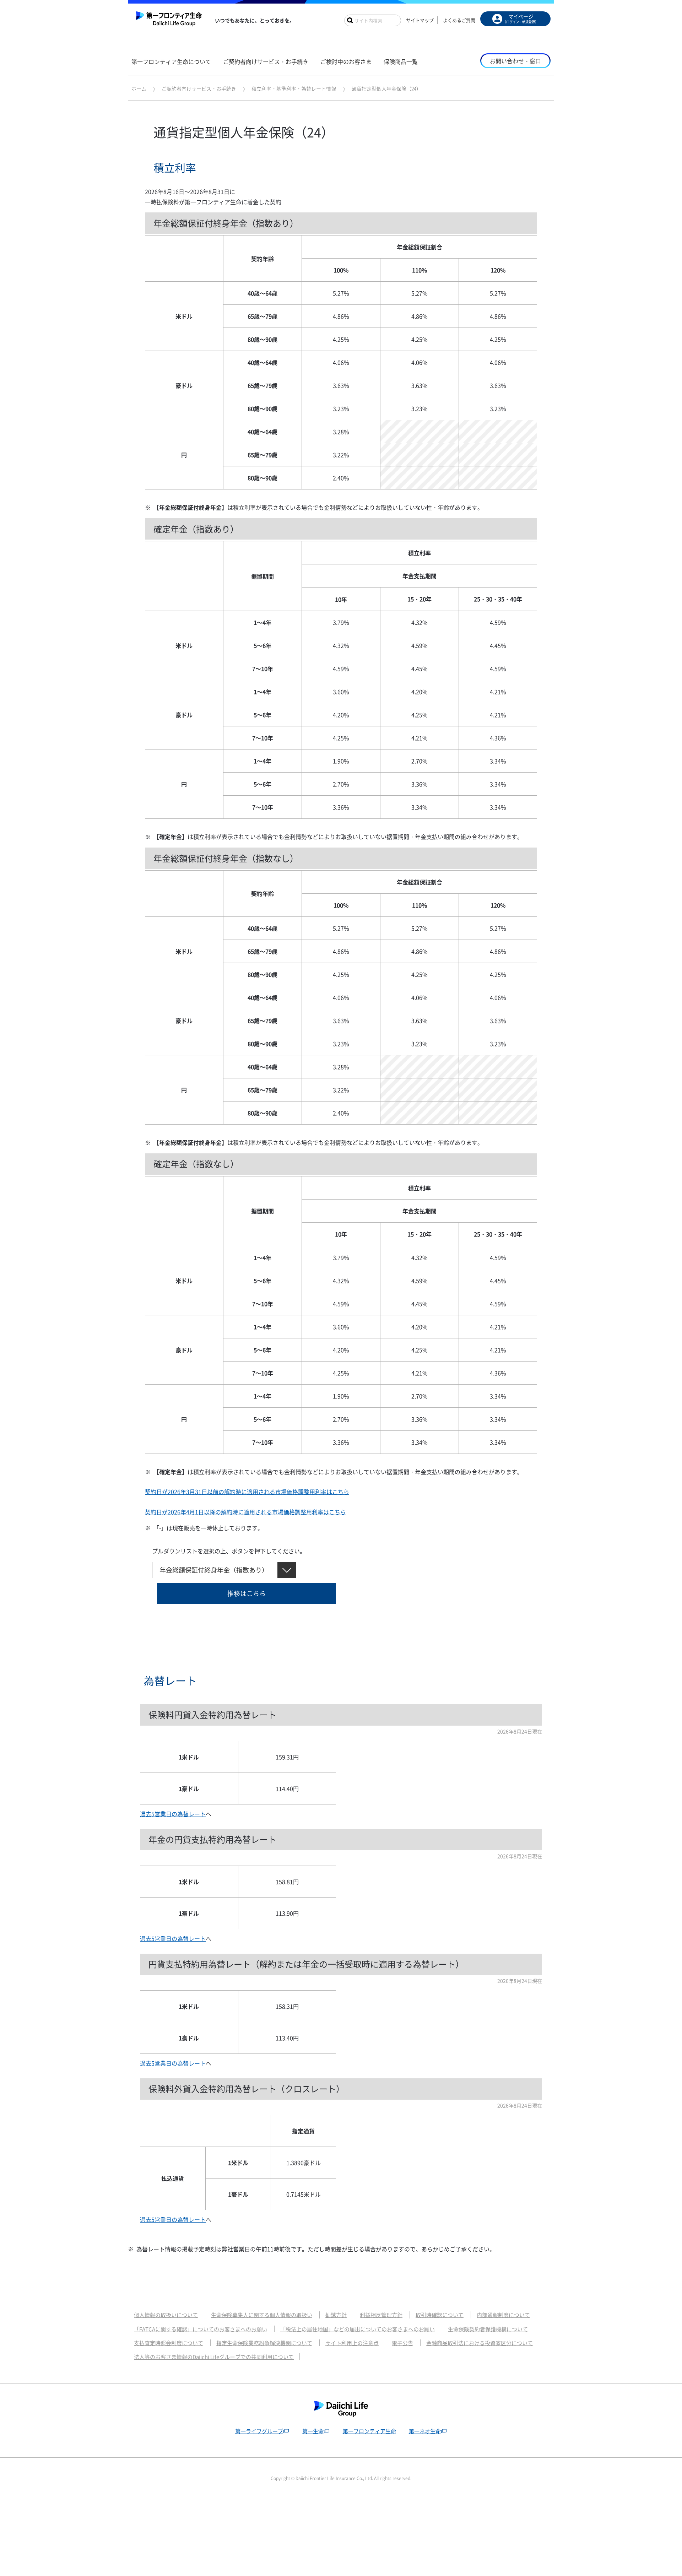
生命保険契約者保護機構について (488, 2329)
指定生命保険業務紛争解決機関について (264, 2343)
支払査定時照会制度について (169, 2343)
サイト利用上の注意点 (352, 2343)
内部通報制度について (503, 2315)
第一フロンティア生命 (369, 2431)
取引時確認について (440, 2315)
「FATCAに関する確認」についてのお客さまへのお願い (201, 2329)
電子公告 (402, 2343)
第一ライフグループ (259, 2431)
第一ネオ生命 (425, 2431)
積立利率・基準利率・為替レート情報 (294, 88)
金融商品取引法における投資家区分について (480, 2343)
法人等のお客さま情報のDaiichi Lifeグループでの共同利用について (214, 2357)
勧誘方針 (336, 2315)
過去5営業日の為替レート (173, 1814)
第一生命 (313, 2431)
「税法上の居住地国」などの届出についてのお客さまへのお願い (358, 2329)
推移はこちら (247, 1593)
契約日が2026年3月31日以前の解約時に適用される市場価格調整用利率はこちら (247, 1492)
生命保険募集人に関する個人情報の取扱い (262, 2315)
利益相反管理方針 (381, 2315)
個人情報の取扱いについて (166, 2315)
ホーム (139, 88)
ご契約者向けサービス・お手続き (199, 88)
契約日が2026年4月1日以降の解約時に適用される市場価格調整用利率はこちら (245, 1512)
